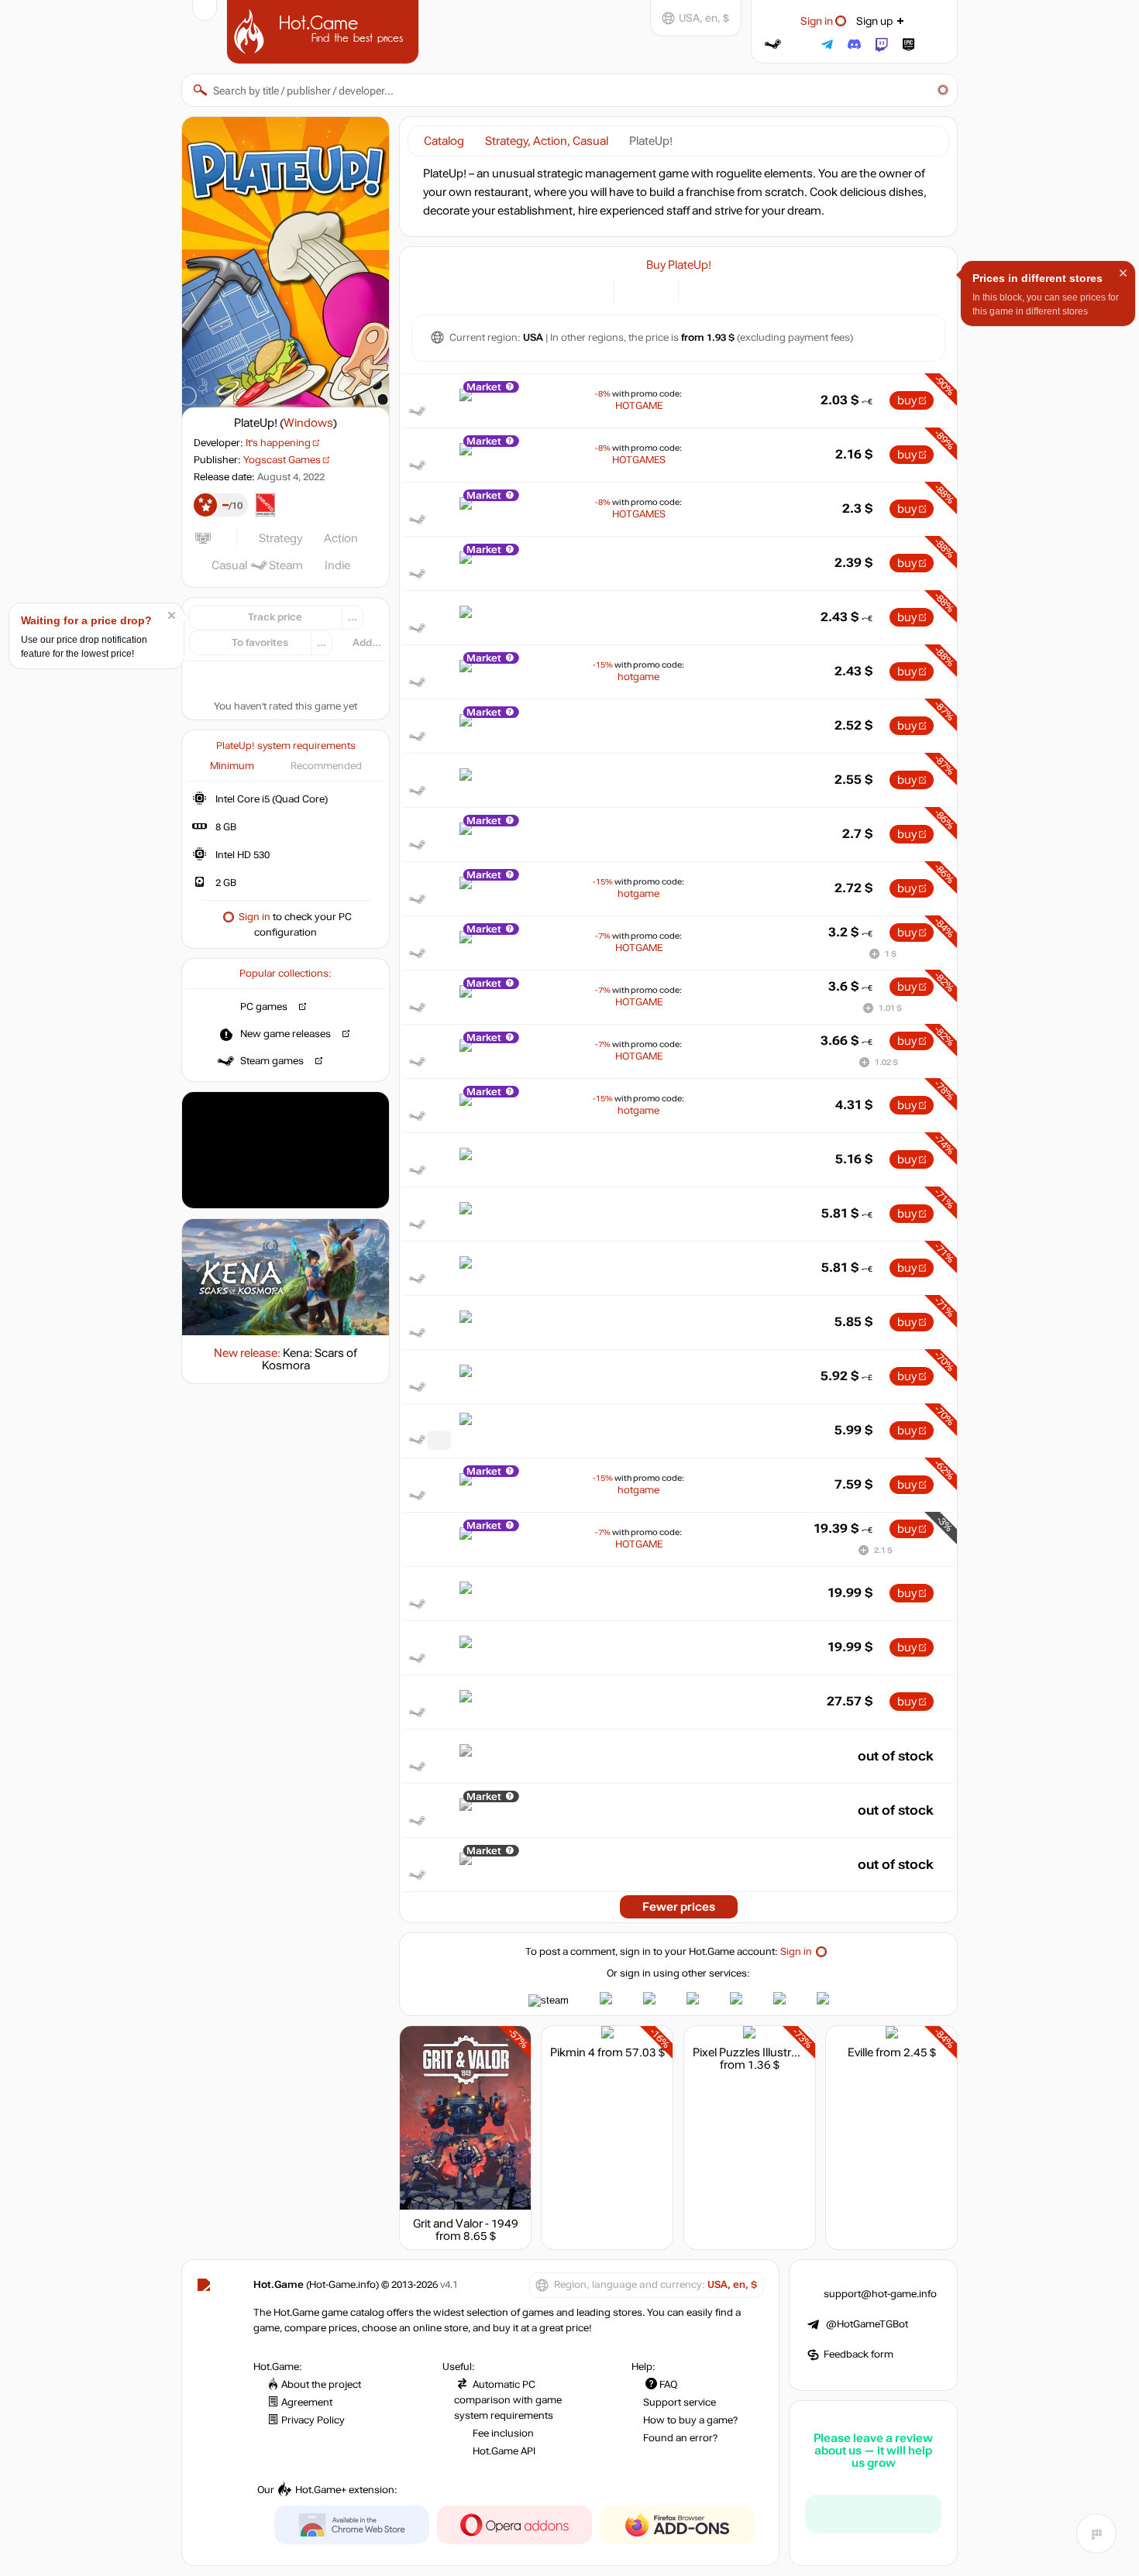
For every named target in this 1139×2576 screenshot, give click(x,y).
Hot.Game (325, 30)
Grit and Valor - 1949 (466, 2224)
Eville (860, 2052)
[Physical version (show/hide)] (657, 290)
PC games (264, 1007)
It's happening (278, 443)
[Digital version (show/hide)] (635, 290)
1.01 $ (890, 1008)
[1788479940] (439, 1440)
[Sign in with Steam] (773, 45)
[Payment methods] (593, 290)
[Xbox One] (719, 290)
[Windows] (699, 290)
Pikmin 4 (573, 2052)
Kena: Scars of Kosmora (310, 1359)
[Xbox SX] (738, 290)
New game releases (286, 1034)
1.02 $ (886, 1062)
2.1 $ (883, 1550)
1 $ (891, 954)
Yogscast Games (282, 460)
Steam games (272, 1061)
